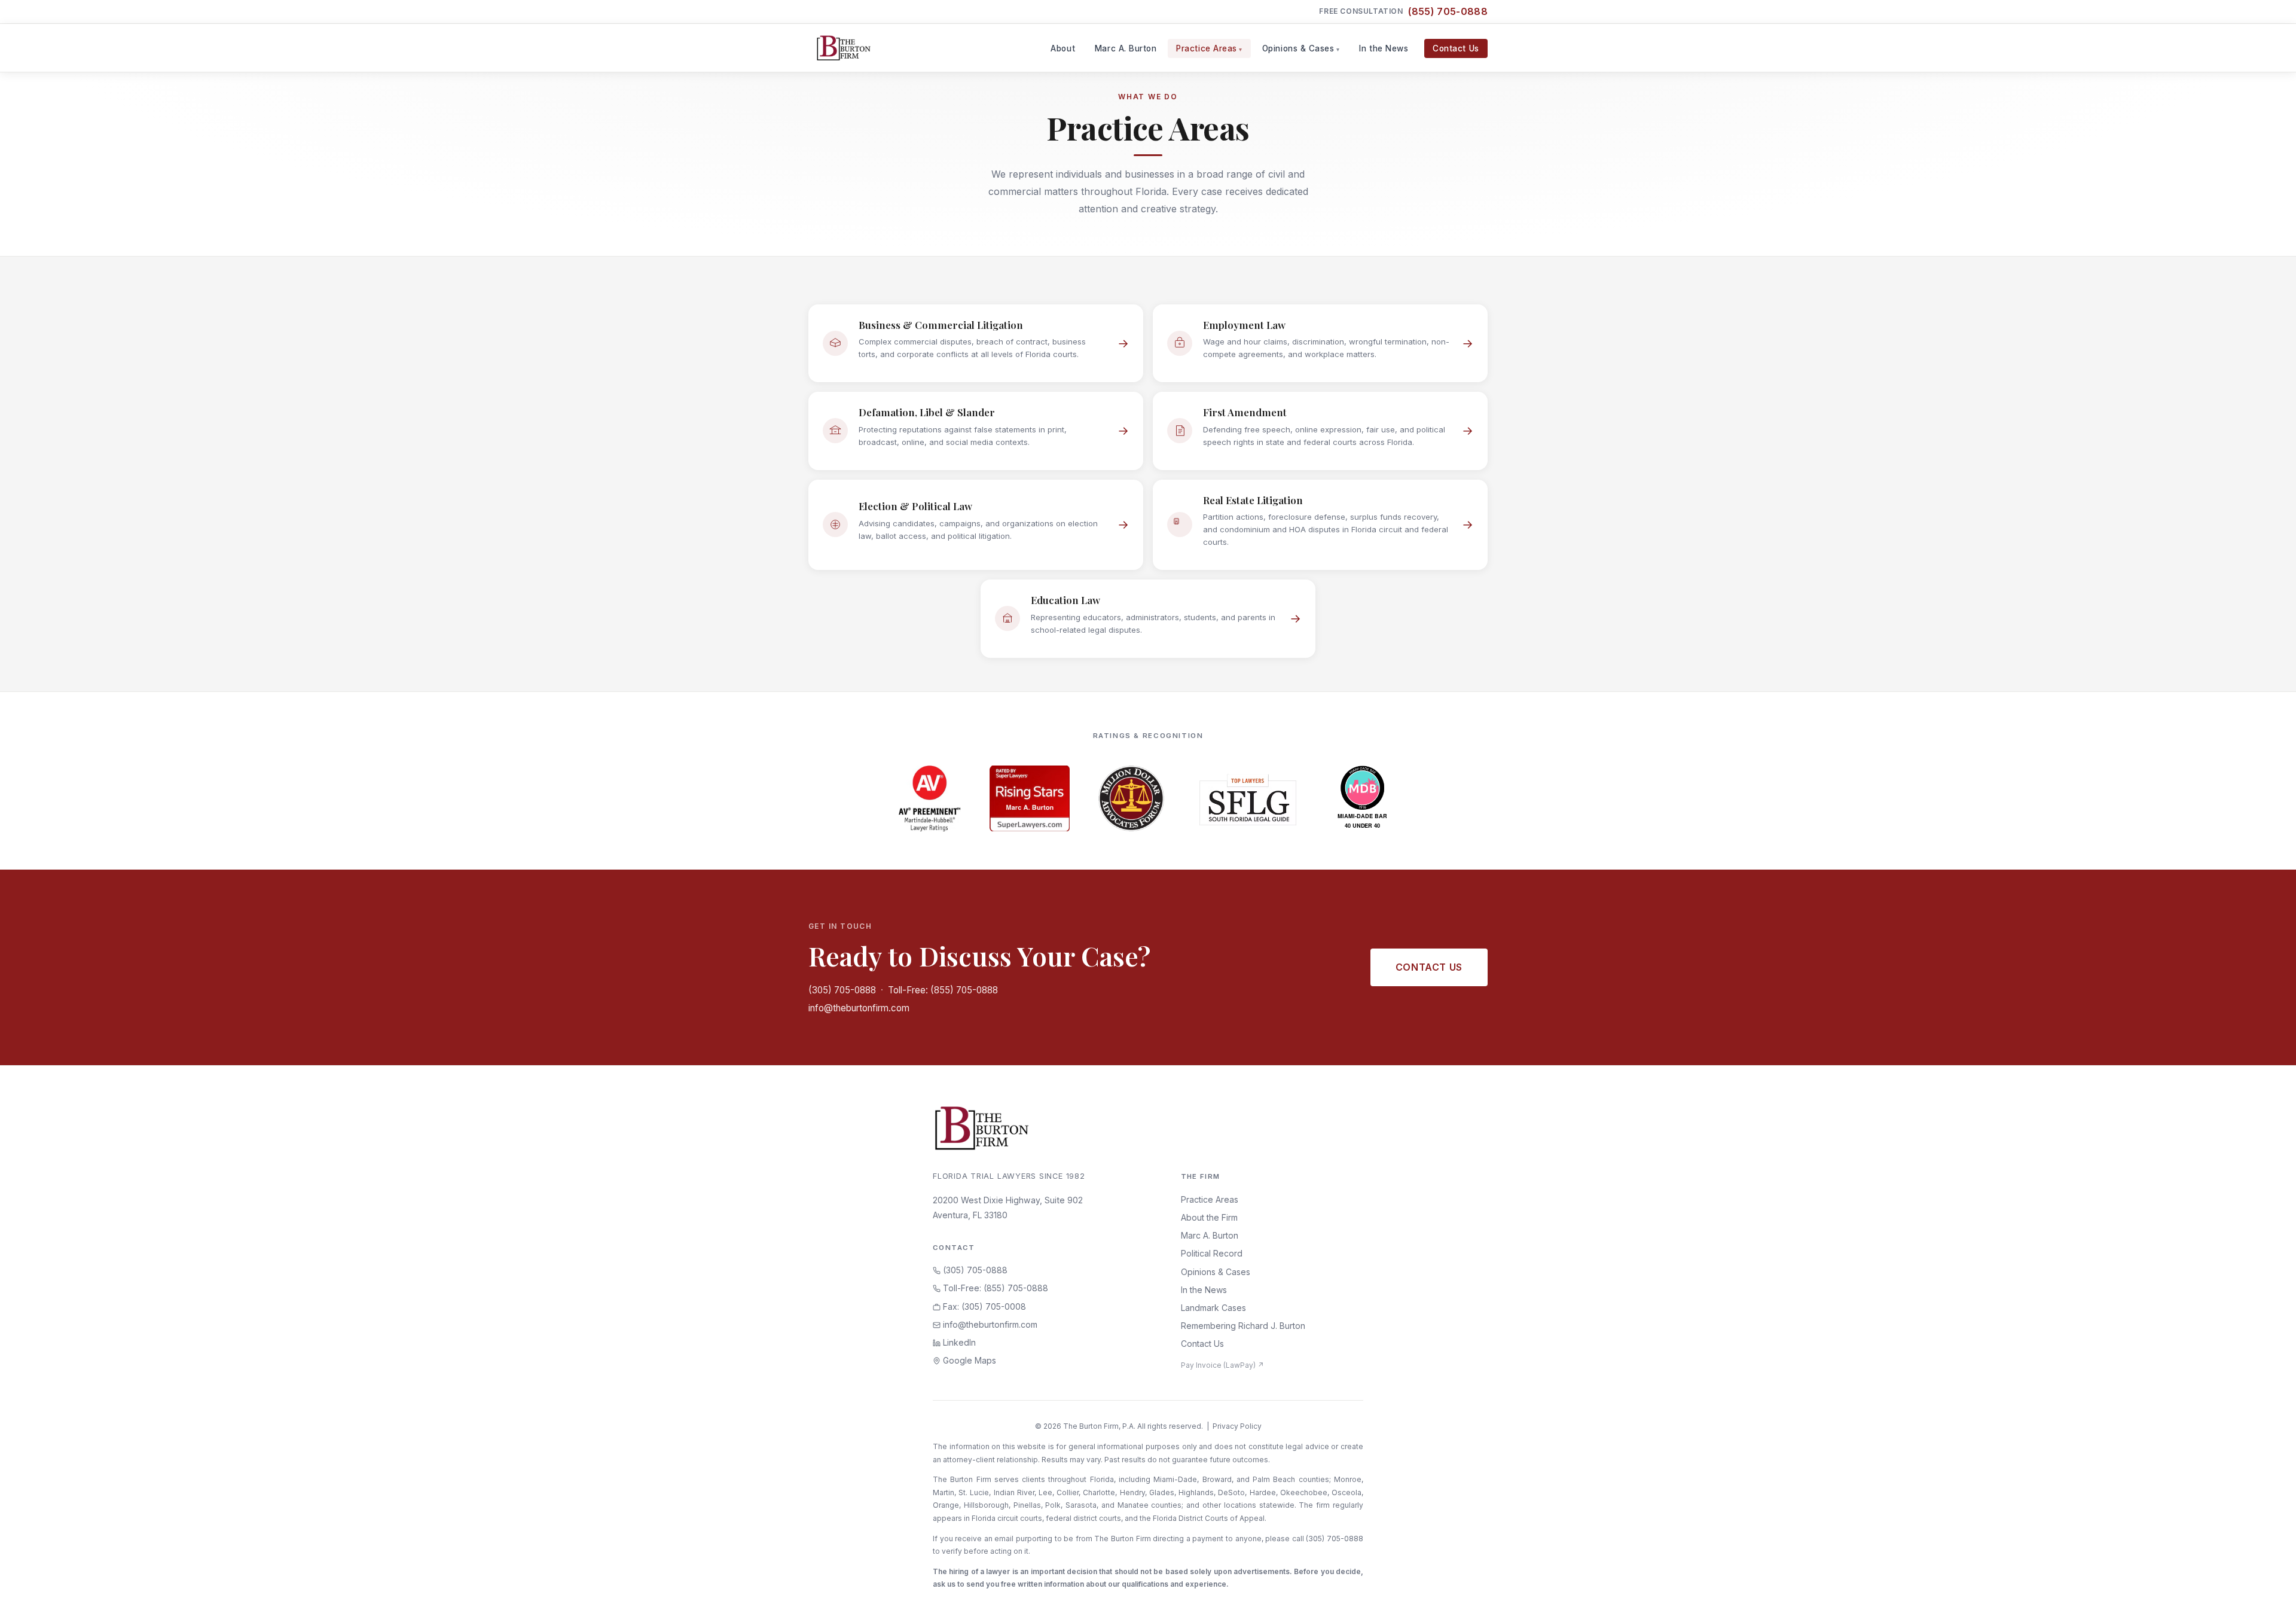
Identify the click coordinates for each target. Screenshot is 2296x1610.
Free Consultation (1403, 11)
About (1063, 48)
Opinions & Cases (1298, 48)
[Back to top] (2268, 1588)
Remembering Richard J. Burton (1243, 1326)
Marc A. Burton (1126, 48)
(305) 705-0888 (842, 990)
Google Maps (968, 1360)
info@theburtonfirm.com (859, 1008)
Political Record (1212, 1253)
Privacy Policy (1237, 1426)
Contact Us (1456, 48)
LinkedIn (958, 1342)
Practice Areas (1207, 48)
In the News (1384, 48)
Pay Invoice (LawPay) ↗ (1222, 1365)
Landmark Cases (1213, 1308)
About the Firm (1209, 1217)
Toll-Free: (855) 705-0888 (943, 990)
